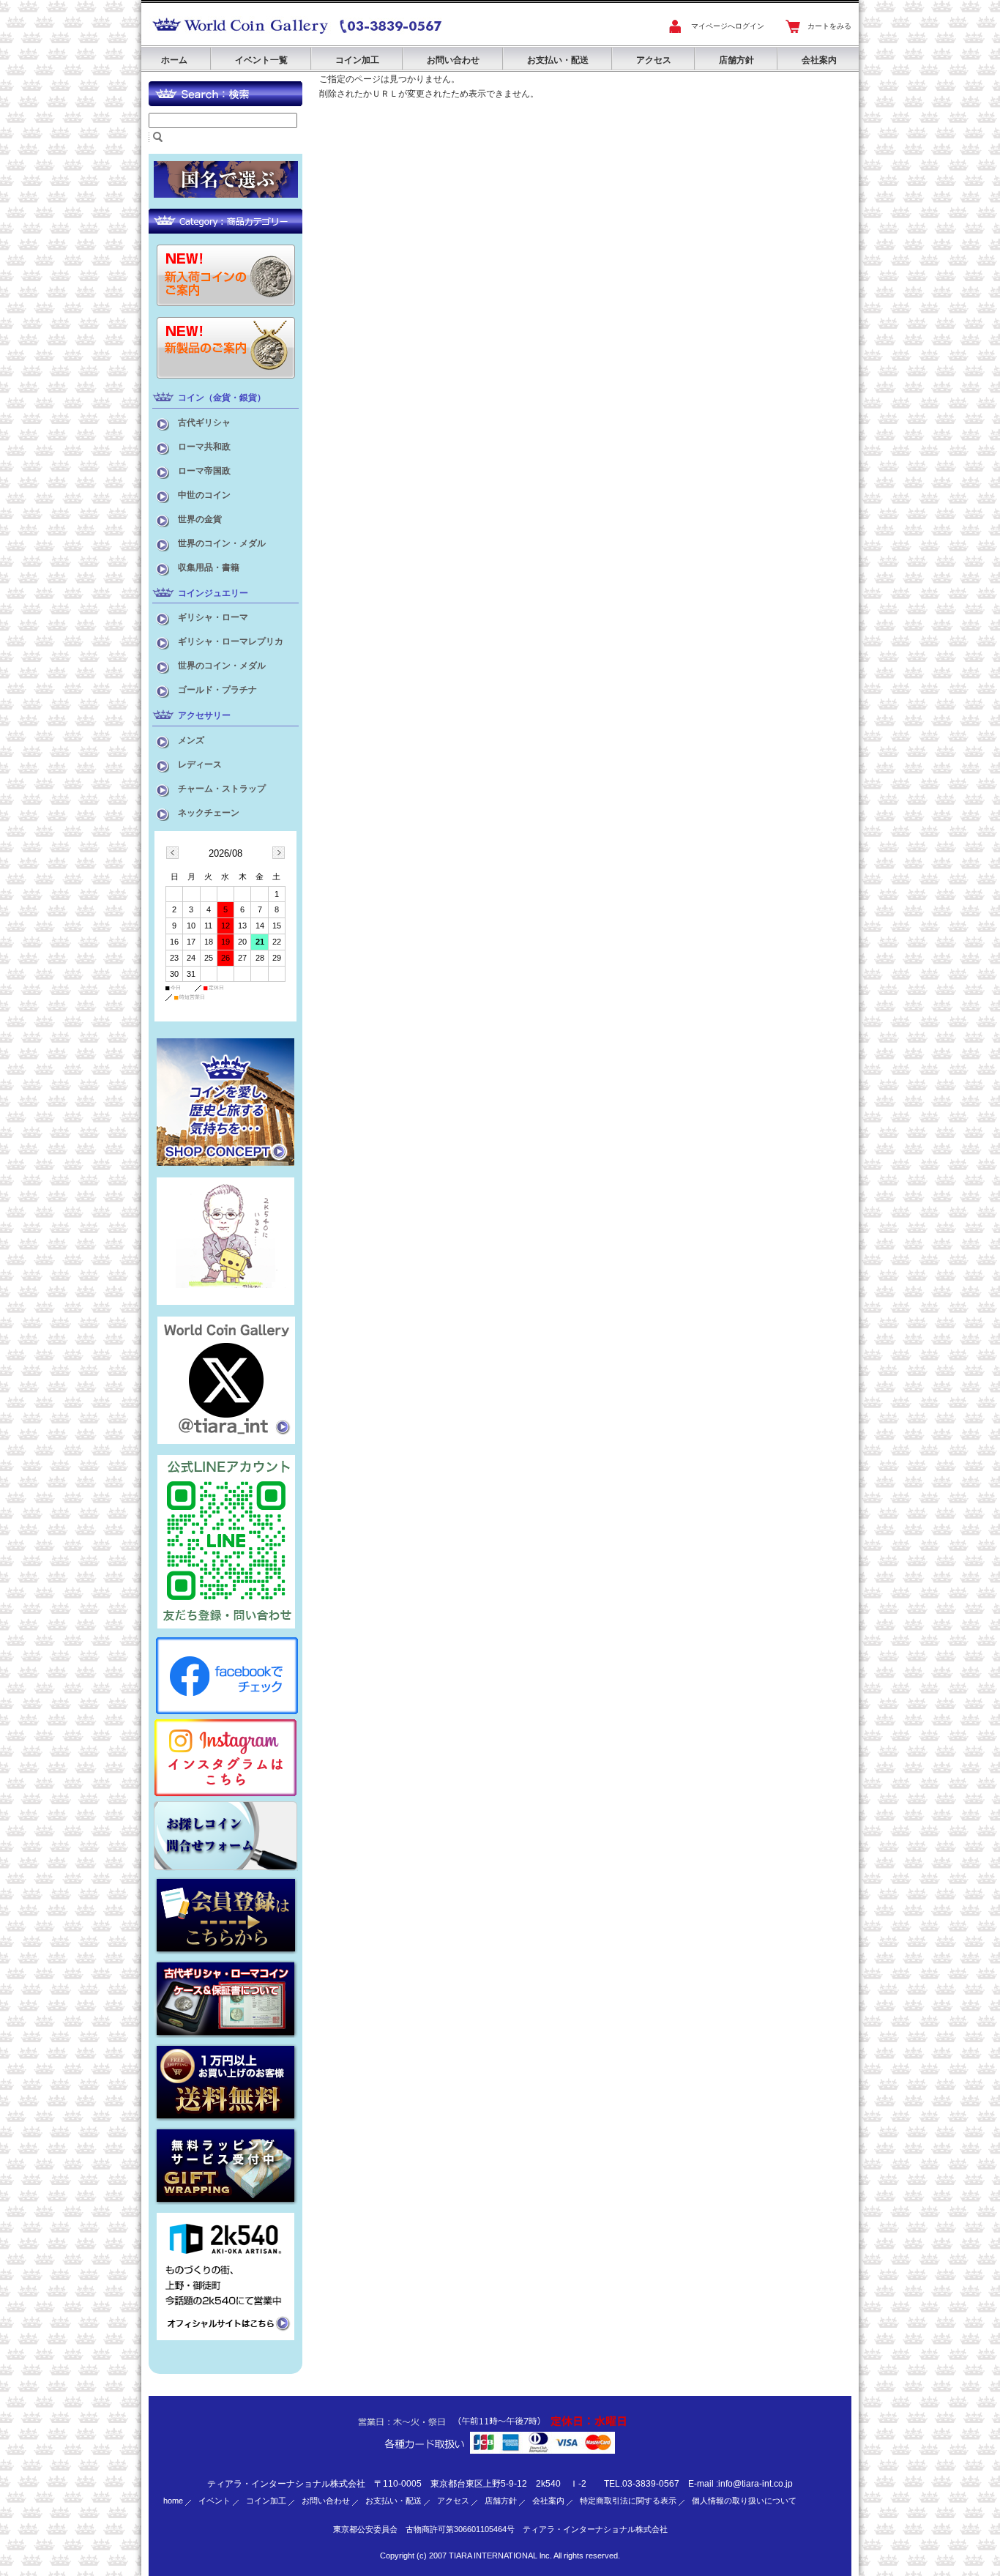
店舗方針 (736, 60)
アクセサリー (204, 715)
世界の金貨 (200, 519)
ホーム (174, 60)
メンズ (191, 740)
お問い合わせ (453, 60)
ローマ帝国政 (204, 471)
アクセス (654, 60)
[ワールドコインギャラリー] (240, 34)
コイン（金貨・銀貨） (222, 398)
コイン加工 (357, 60)
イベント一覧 (261, 60)
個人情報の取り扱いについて (744, 2501)
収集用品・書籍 (209, 567)
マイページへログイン (728, 26)
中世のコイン (204, 495)
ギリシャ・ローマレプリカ (231, 641)
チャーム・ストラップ (222, 789)
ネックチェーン (209, 813)
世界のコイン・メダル (222, 543)
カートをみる (829, 26)
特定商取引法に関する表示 (628, 2501)
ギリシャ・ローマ (213, 617)
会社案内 (819, 60)
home (173, 2501)
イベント (214, 2501)
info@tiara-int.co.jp (755, 2484)
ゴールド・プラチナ (217, 690)
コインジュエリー (213, 593)
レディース (200, 764)
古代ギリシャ (204, 422)
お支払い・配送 (558, 60)
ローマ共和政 (204, 447)
